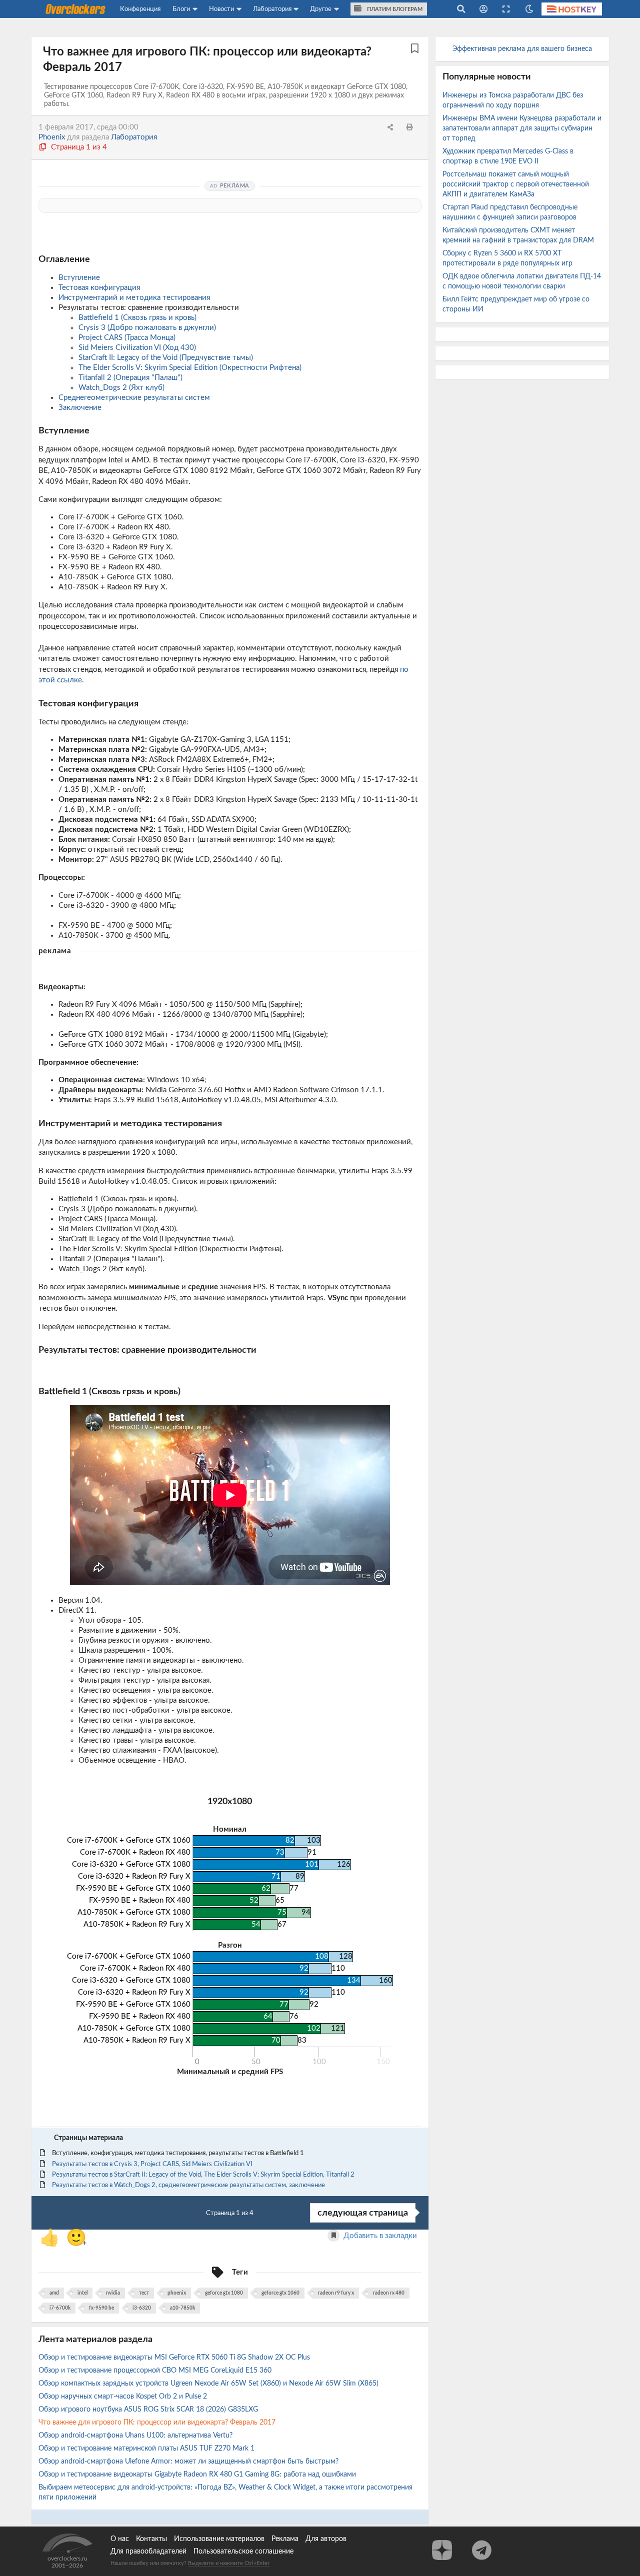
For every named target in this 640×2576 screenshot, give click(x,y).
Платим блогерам (394, 9)
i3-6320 (142, 2308)
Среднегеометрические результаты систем (134, 398)
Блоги (181, 9)
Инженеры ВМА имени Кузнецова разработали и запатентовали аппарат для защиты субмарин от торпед (522, 128)
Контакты (151, 2539)
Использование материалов (219, 2539)
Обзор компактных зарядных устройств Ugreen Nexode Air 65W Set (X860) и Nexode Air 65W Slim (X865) (209, 2384)
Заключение (80, 408)
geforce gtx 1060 (280, 2293)
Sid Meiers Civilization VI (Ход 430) (137, 348)
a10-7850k (182, 2308)
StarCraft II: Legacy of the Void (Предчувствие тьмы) (166, 358)
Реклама (285, 2539)
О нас (120, 2539)
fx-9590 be (101, 2308)
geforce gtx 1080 (224, 2293)
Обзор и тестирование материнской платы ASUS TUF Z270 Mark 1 (147, 2449)
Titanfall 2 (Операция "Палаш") (130, 378)
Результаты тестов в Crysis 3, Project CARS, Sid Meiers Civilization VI (152, 2164)
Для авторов (326, 2539)
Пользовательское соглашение (243, 2552)
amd (54, 2293)
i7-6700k (60, 2308)
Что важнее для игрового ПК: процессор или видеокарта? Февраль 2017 (158, 2423)
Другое (321, 9)
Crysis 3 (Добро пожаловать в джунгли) (147, 328)
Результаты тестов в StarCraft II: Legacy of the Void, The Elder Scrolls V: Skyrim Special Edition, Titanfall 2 (203, 2175)
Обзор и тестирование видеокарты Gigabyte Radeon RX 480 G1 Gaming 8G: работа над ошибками (198, 2475)
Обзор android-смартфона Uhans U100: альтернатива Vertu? (136, 2436)
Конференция (140, 9)
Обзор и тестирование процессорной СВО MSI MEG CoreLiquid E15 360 (156, 2371)
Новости (221, 9)
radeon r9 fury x (336, 2293)
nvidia (113, 2293)
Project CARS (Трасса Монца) (127, 338)
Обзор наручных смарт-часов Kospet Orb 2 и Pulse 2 (124, 2397)
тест (144, 2293)
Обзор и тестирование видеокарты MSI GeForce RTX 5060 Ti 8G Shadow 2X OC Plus (175, 2358)
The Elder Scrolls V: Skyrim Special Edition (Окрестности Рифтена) (190, 368)
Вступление (79, 278)
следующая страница (363, 2213)
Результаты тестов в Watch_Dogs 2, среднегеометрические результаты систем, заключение (188, 2185)
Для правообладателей (148, 2552)
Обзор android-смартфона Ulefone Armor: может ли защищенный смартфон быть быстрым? (189, 2462)
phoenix (177, 2293)
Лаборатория (272, 9)
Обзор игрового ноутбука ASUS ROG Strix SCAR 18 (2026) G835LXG (149, 2410)
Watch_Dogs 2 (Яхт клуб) (121, 388)
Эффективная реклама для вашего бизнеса (522, 49)
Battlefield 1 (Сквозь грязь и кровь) (137, 318)
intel (82, 2293)
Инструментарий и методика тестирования (134, 298)
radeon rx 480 (389, 2293)
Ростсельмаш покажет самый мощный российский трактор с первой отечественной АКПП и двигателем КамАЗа (516, 184)
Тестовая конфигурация (99, 288)
